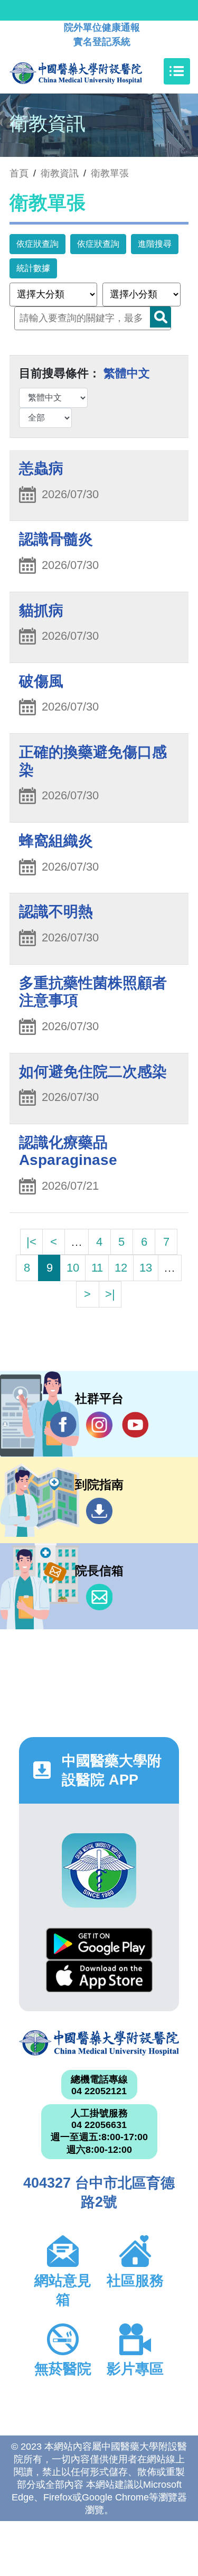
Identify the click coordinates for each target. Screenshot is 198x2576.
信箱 (99, 1597)
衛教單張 (110, 173)
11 (97, 1268)
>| (110, 1294)
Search (161, 317)
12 (121, 1268)
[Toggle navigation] (177, 71)
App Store (99, 1976)
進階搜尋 (155, 244)
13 (146, 1268)
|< (31, 1242)
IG (99, 1425)
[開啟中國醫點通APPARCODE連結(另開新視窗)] (99, 1870)
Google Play (99, 1944)
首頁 (19, 173)
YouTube (135, 1425)
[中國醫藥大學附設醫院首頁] (92, 71)
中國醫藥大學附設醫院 (99, 2043)
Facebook (63, 1425)
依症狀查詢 (37, 244)
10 (73, 1268)
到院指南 (99, 1511)
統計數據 (33, 268)
